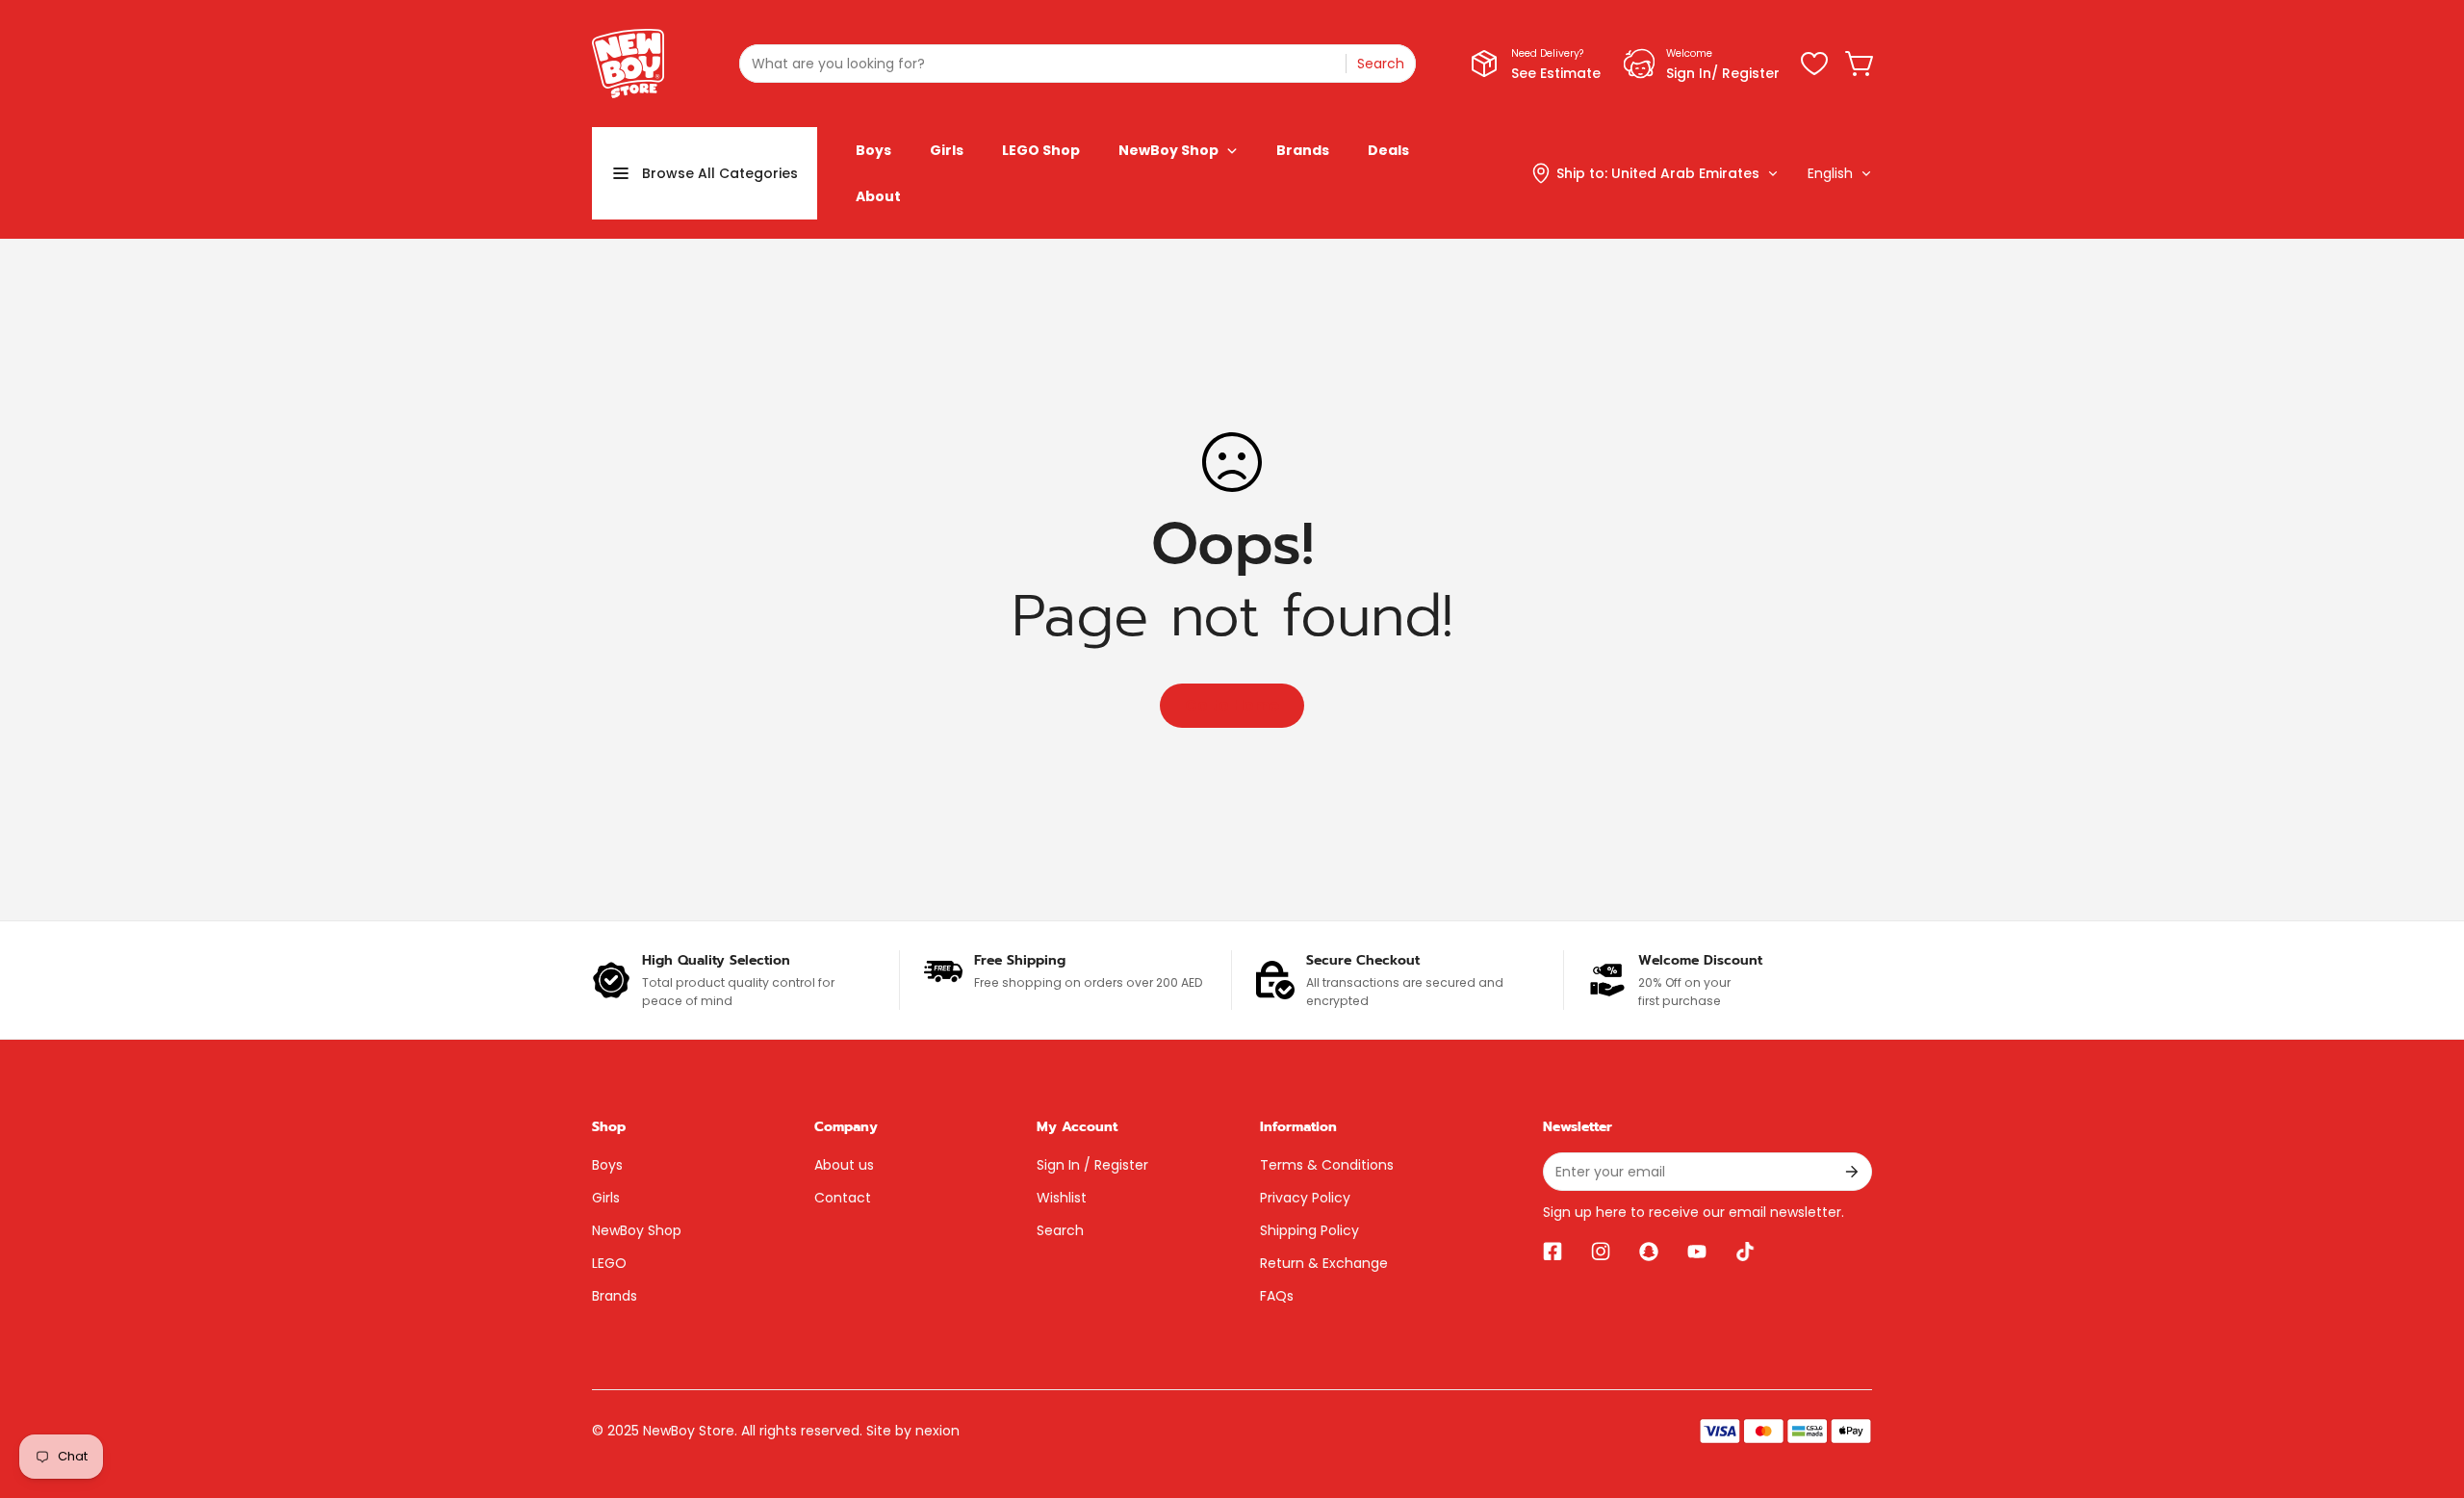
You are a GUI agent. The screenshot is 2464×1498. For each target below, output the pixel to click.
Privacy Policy (1305, 1198)
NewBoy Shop (637, 1230)
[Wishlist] (1814, 64)
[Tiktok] (1745, 1252)
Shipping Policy (1309, 1230)
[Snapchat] (1649, 1252)
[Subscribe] (1850, 1172)
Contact (843, 1198)
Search (1060, 1230)
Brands (615, 1296)
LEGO (609, 1263)
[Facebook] (1553, 1252)
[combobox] (1078, 64)
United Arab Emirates (1685, 173)
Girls (606, 1198)
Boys (607, 1165)
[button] (1861, 64)
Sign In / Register (1092, 1165)
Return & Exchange (1324, 1263)
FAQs (1277, 1296)
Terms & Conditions (1327, 1165)
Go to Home (1232, 705)
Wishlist (1062, 1198)
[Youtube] (1697, 1252)
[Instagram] (1601, 1252)
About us (844, 1165)
